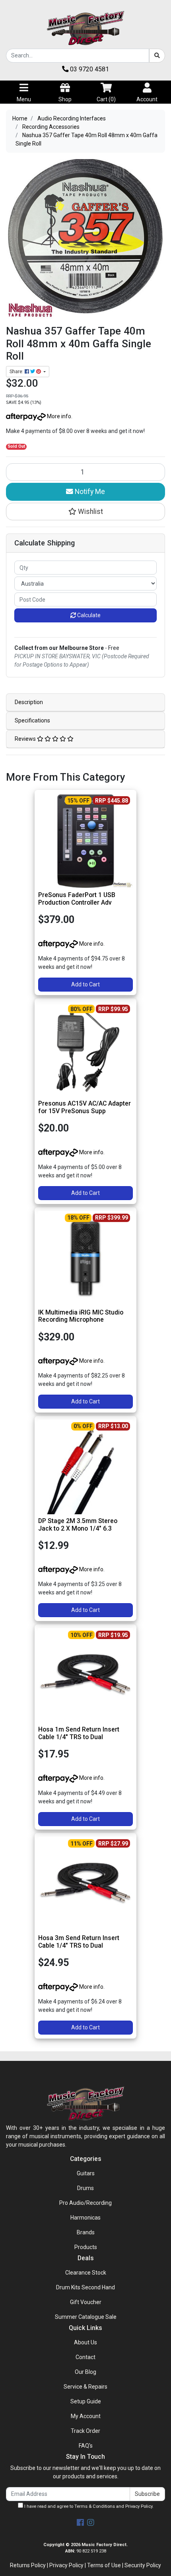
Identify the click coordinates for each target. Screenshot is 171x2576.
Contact (85, 2357)
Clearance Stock (86, 2273)
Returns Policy (28, 2565)
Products (86, 2247)
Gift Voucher (86, 2302)
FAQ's (86, 2446)
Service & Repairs (85, 2387)
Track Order (85, 2431)
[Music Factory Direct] (85, 28)
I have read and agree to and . (88, 2506)
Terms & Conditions (95, 2506)
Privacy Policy (139, 2506)
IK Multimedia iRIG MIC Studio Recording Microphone (81, 1316)
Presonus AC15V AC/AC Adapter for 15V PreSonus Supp (85, 1107)
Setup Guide (86, 2401)
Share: (17, 372)
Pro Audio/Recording (85, 2203)
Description (29, 702)
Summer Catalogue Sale (86, 2317)
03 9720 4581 (89, 69)
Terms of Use (104, 2565)
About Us (85, 2342)
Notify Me (89, 492)
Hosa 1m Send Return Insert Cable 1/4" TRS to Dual (79, 1733)
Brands (86, 2232)
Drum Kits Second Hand (85, 2287)
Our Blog (85, 2372)
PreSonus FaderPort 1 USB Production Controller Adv (77, 899)
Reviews (26, 739)
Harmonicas (85, 2218)
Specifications (32, 720)
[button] (85, 512)
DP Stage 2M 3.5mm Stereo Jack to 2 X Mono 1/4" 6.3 (78, 1525)
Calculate (88, 615)
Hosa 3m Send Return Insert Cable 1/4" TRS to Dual (79, 1942)
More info (58, 416)
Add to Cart (85, 984)
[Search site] (157, 56)
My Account (86, 2416)
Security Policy (143, 2565)
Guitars (86, 2173)
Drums (85, 2188)
